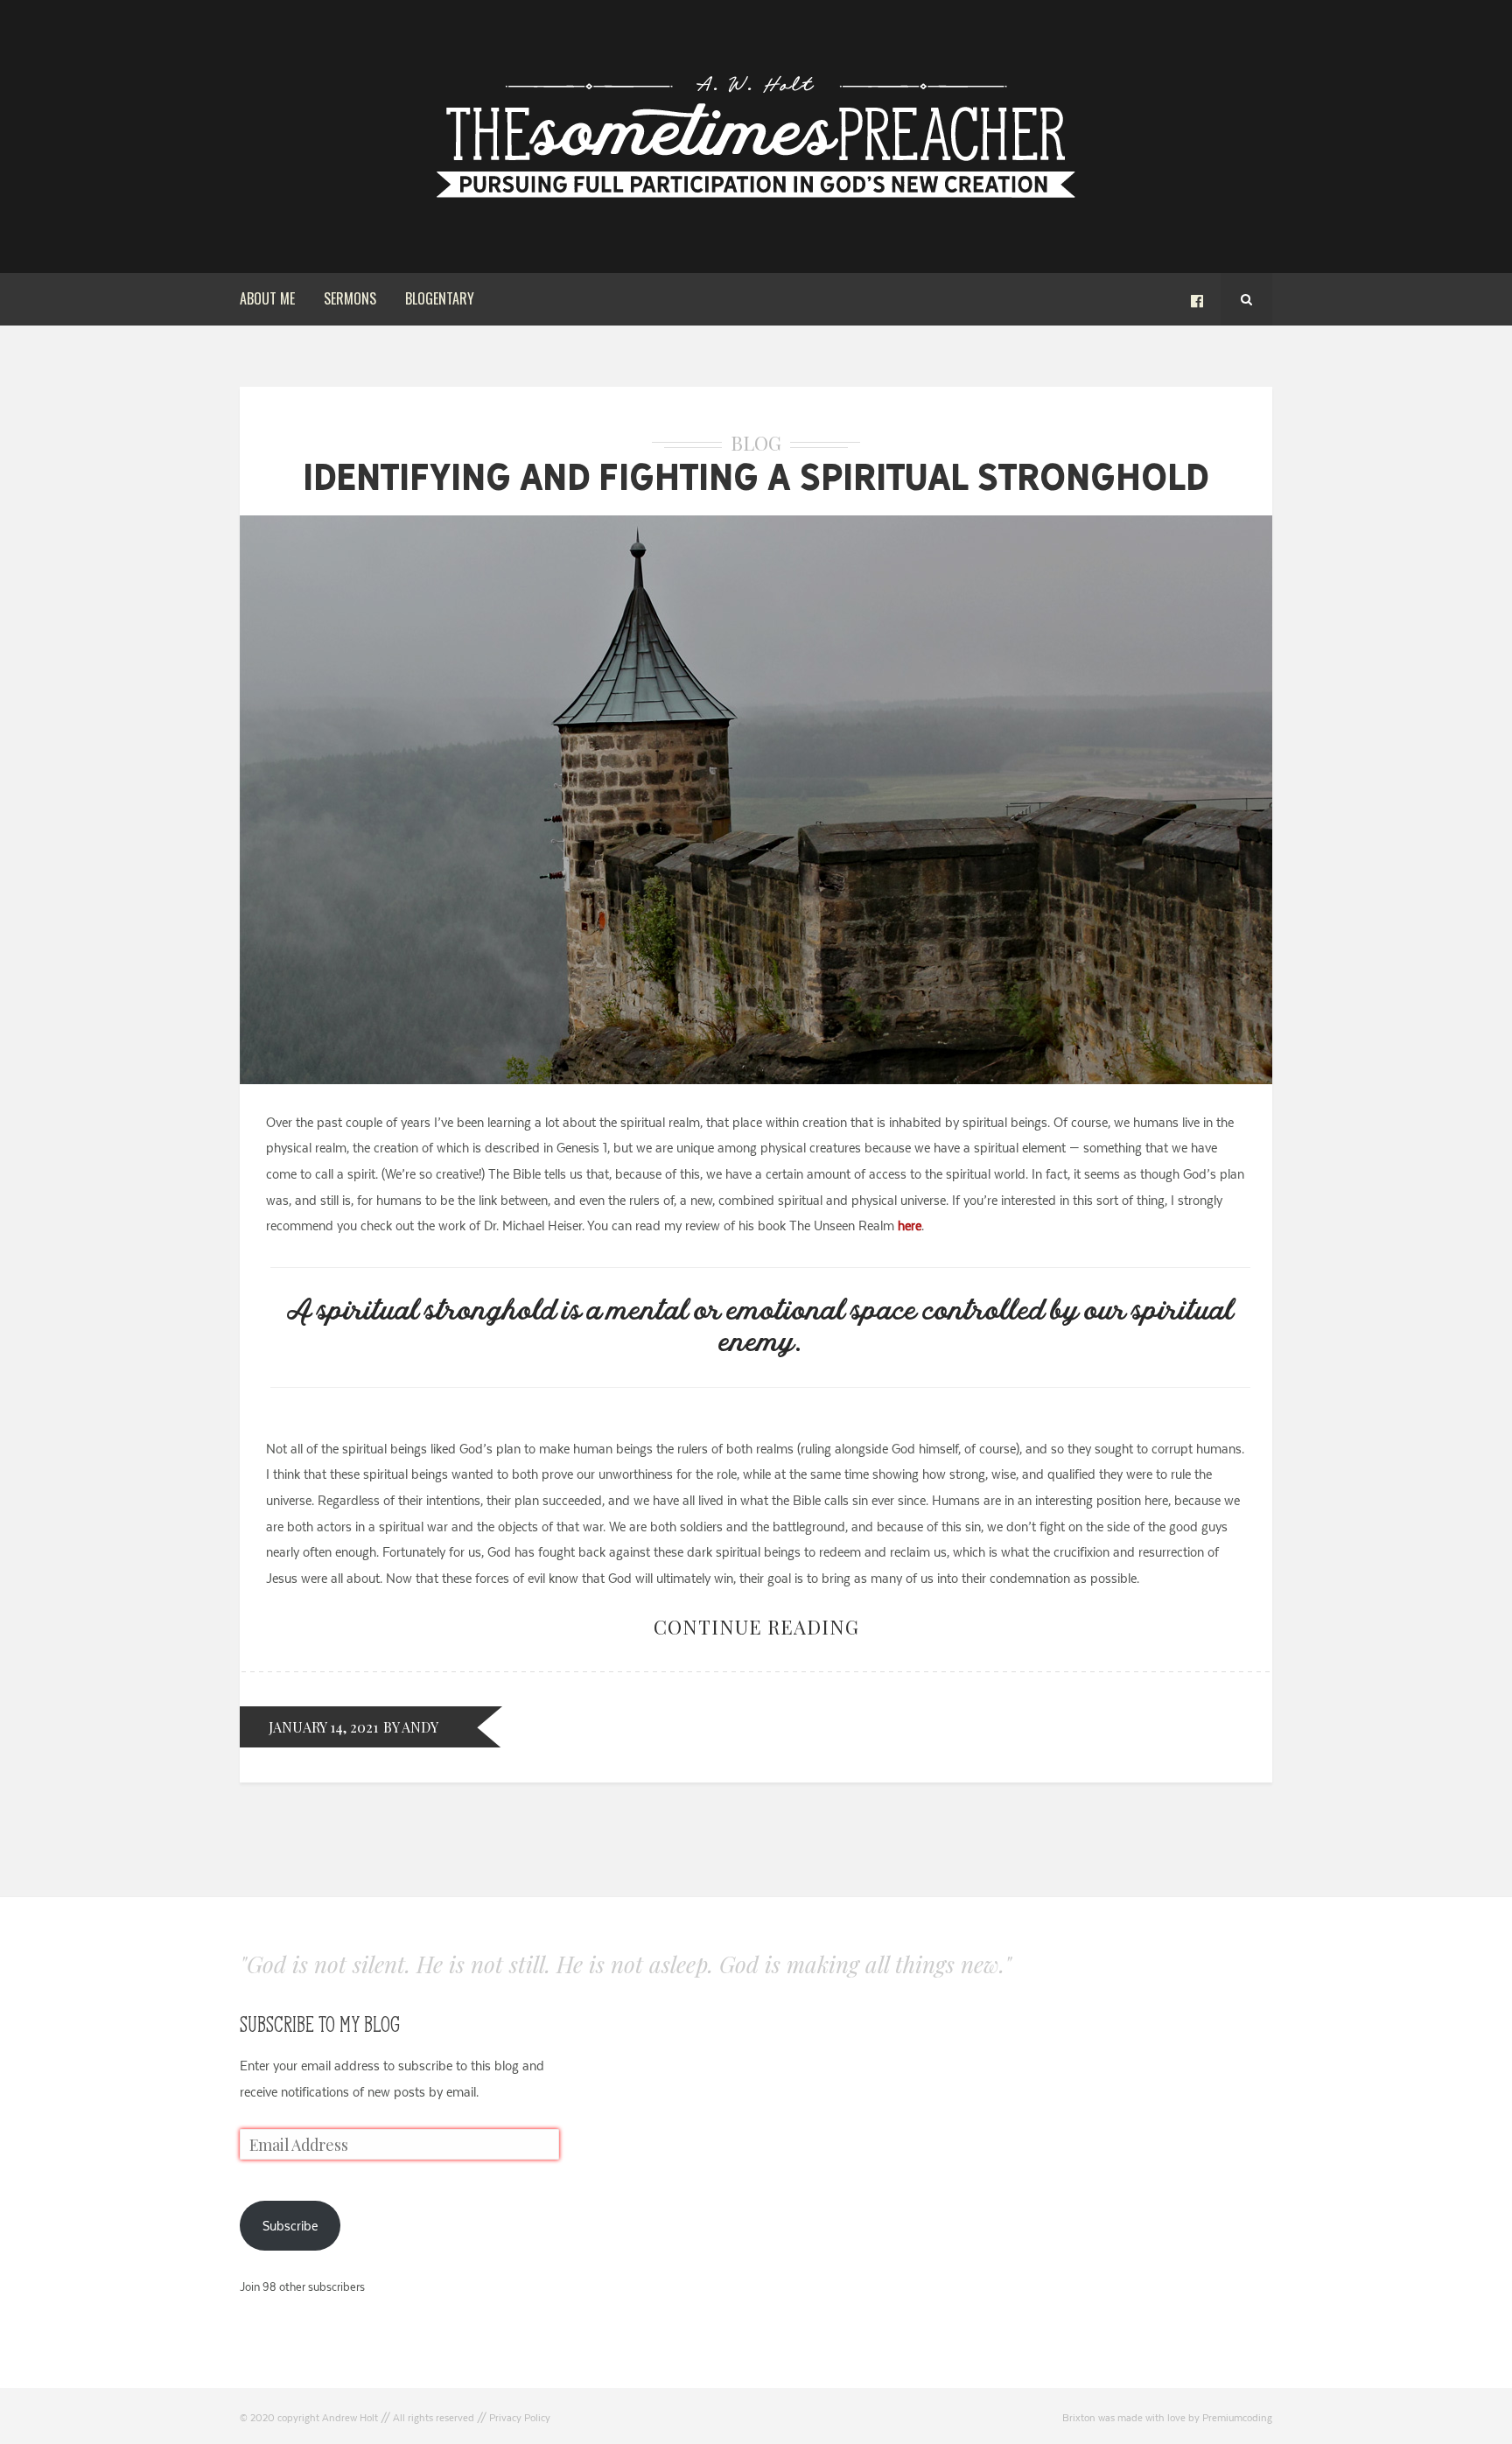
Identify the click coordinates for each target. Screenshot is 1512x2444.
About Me (267, 298)
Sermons (350, 298)
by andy (411, 1727)
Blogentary (440, 298)
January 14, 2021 (323, 1727)
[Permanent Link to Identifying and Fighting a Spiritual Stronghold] (756, 1080)
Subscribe (290, 2226)
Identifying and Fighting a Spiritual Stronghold (756, 477)
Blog (756, 443)
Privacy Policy (520, 2418)
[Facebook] (1197, 299)
